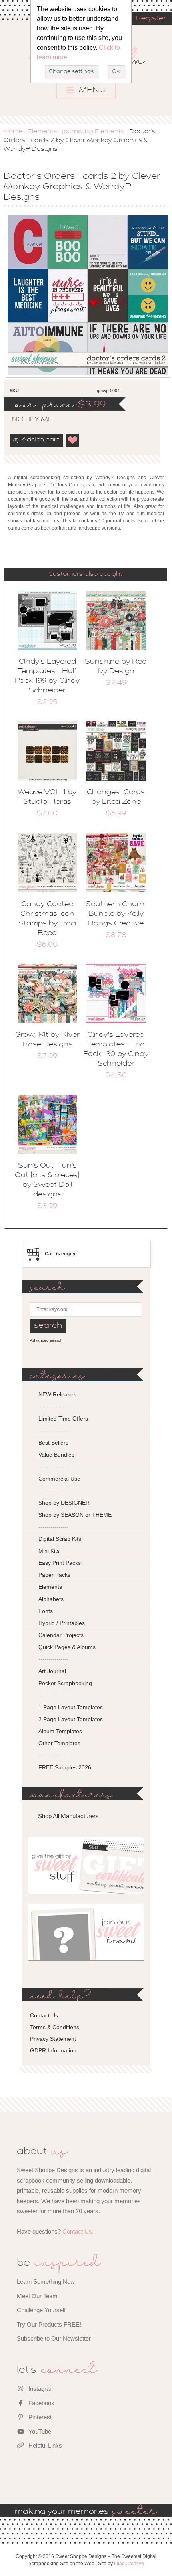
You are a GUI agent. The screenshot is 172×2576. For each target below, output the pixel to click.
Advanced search (46, 1340)
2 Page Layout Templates (71, 1719)
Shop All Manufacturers (68, 1816)
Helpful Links (44, 2445)
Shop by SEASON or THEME (75, 1515)
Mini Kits (49, 1551)
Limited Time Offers (63, 1419)
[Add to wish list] (73, 440)
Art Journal (52, 1671)
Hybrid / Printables (62, 1623)
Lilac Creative (129, 2564)
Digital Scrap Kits (60, 1539)
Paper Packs (54, 1575)
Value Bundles (56, 1455)
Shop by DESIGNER (64, 1503)
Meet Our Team (37, 2296)
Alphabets (51, 1599)
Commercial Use (59, 1479)
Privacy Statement (53, 2039)
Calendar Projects (61, 1635)
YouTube (39, 2431)
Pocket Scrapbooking (65, 1683)
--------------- (53, 1406)
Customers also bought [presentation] (85, 574)
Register (151, 19)
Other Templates (59, 1743)
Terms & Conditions (55, 2027)
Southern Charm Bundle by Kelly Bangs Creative (116, 914)
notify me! (26, 420)
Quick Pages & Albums (67, 1647)
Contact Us (44, 2015)
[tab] (85, 574)
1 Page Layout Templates (71, 1707)
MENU (91, 90)
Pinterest (39, 2417)
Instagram (41, 2389)
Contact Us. (78, 2231)
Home (13, 132)
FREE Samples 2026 (65, 1767)
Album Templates (60, 1731)
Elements (42, 132)
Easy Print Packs (60, 1563)
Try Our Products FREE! (49, 2324)
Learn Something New (46, 2282)
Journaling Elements (93, 132)
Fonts (46, 1611)
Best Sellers (53, 1443)
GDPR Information (53, 2050)
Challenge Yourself (41, 2310)
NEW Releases (57, 1394)
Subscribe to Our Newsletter (54, 2338)
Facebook (41, 2403)
